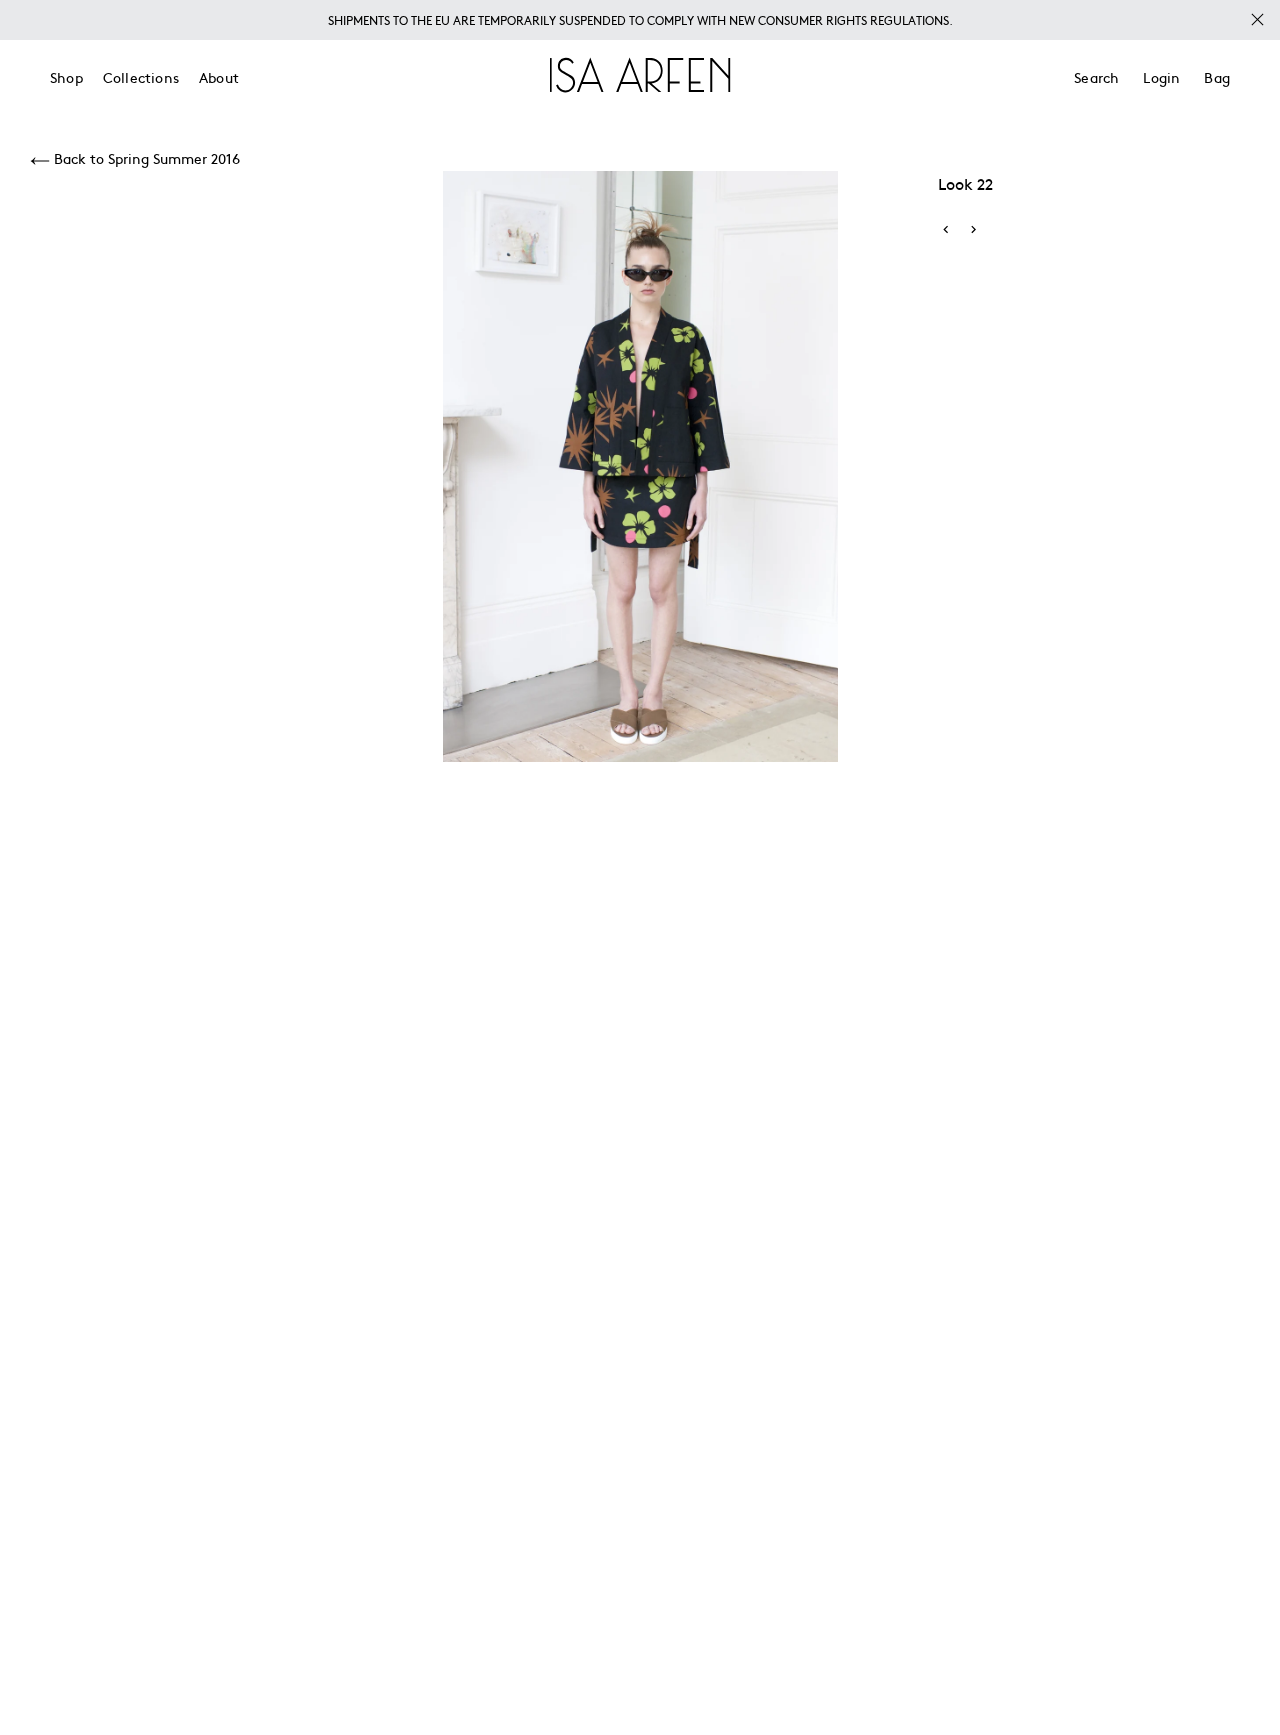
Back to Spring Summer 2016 (145, 158)
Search (1096, 77)
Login (1161, 77)
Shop (66, 77)
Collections (141, 77)
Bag (1217, 77)
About (219, 77)
